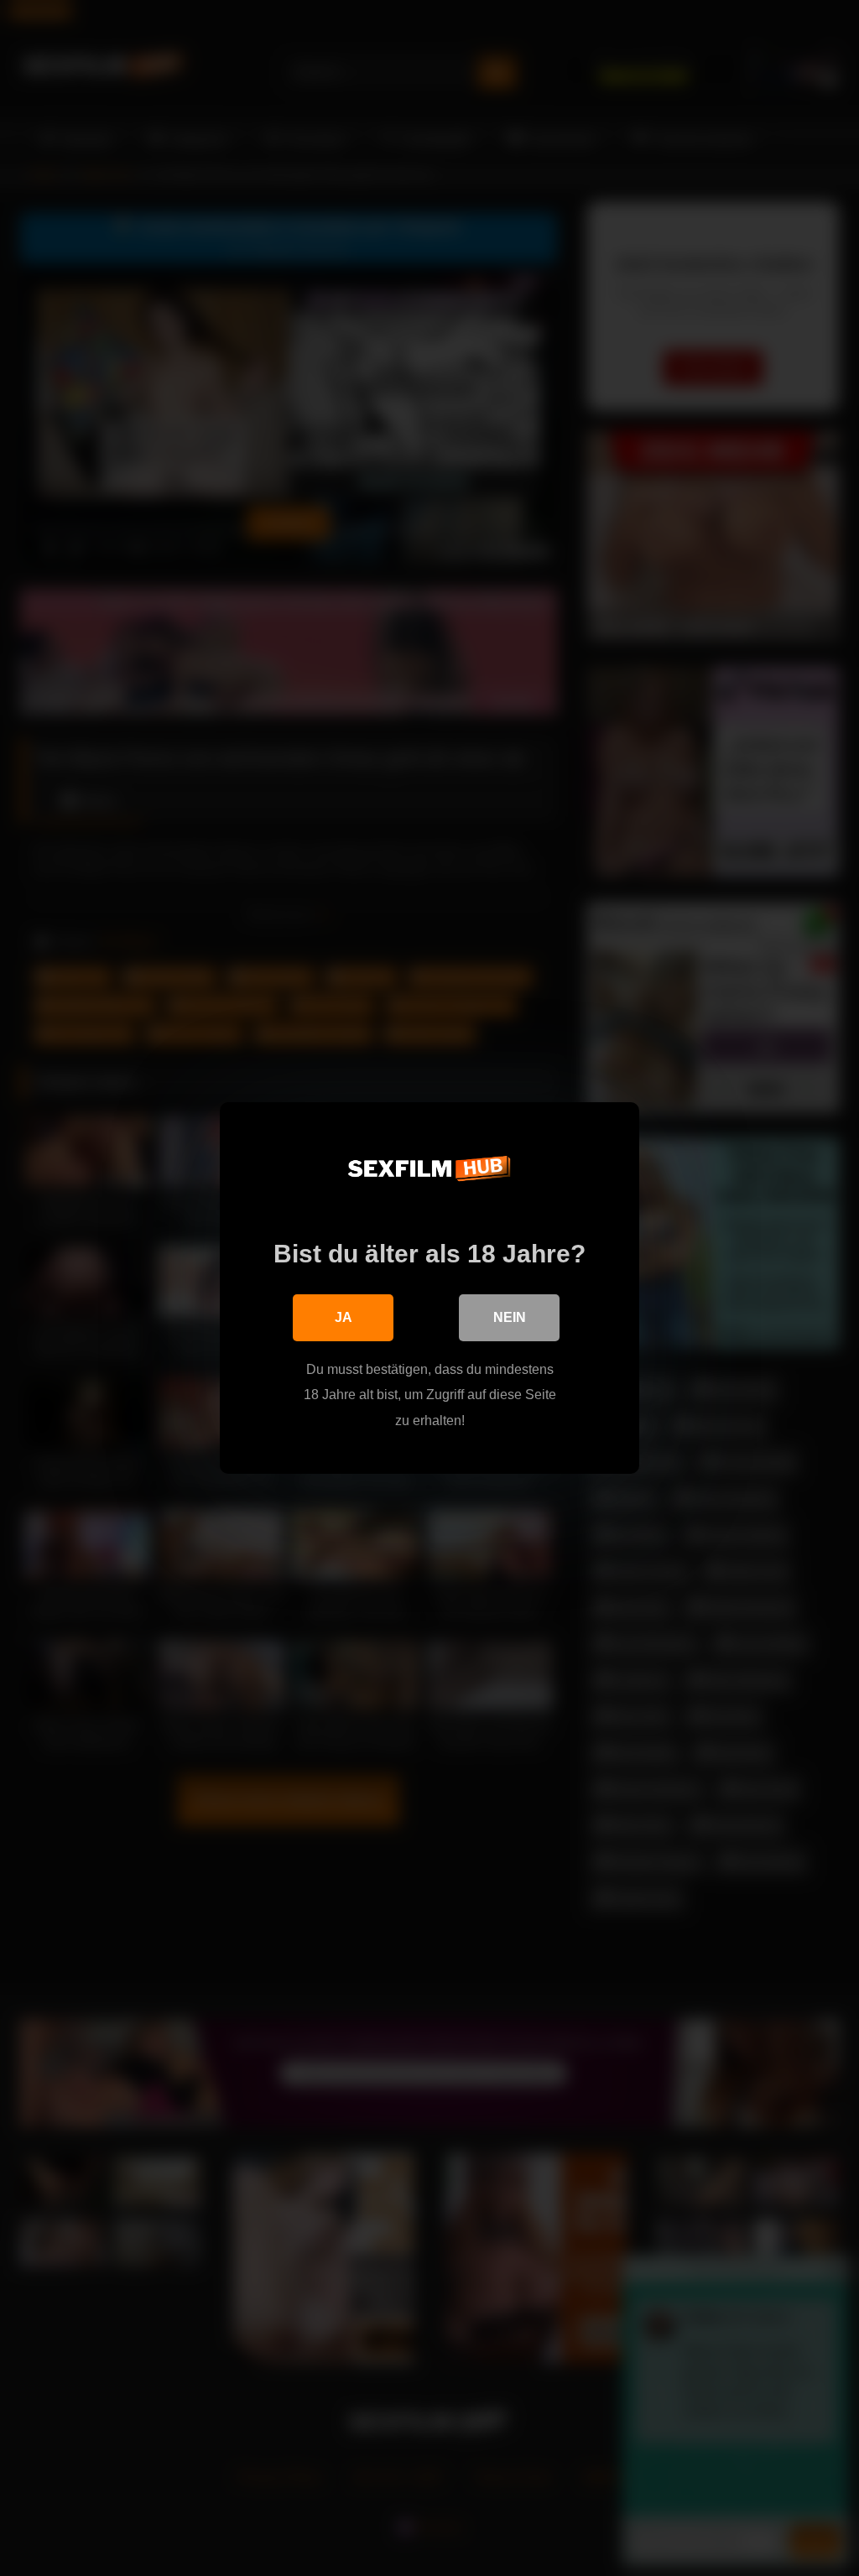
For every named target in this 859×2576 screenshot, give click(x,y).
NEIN (510, 1317)
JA (344, 1317)
